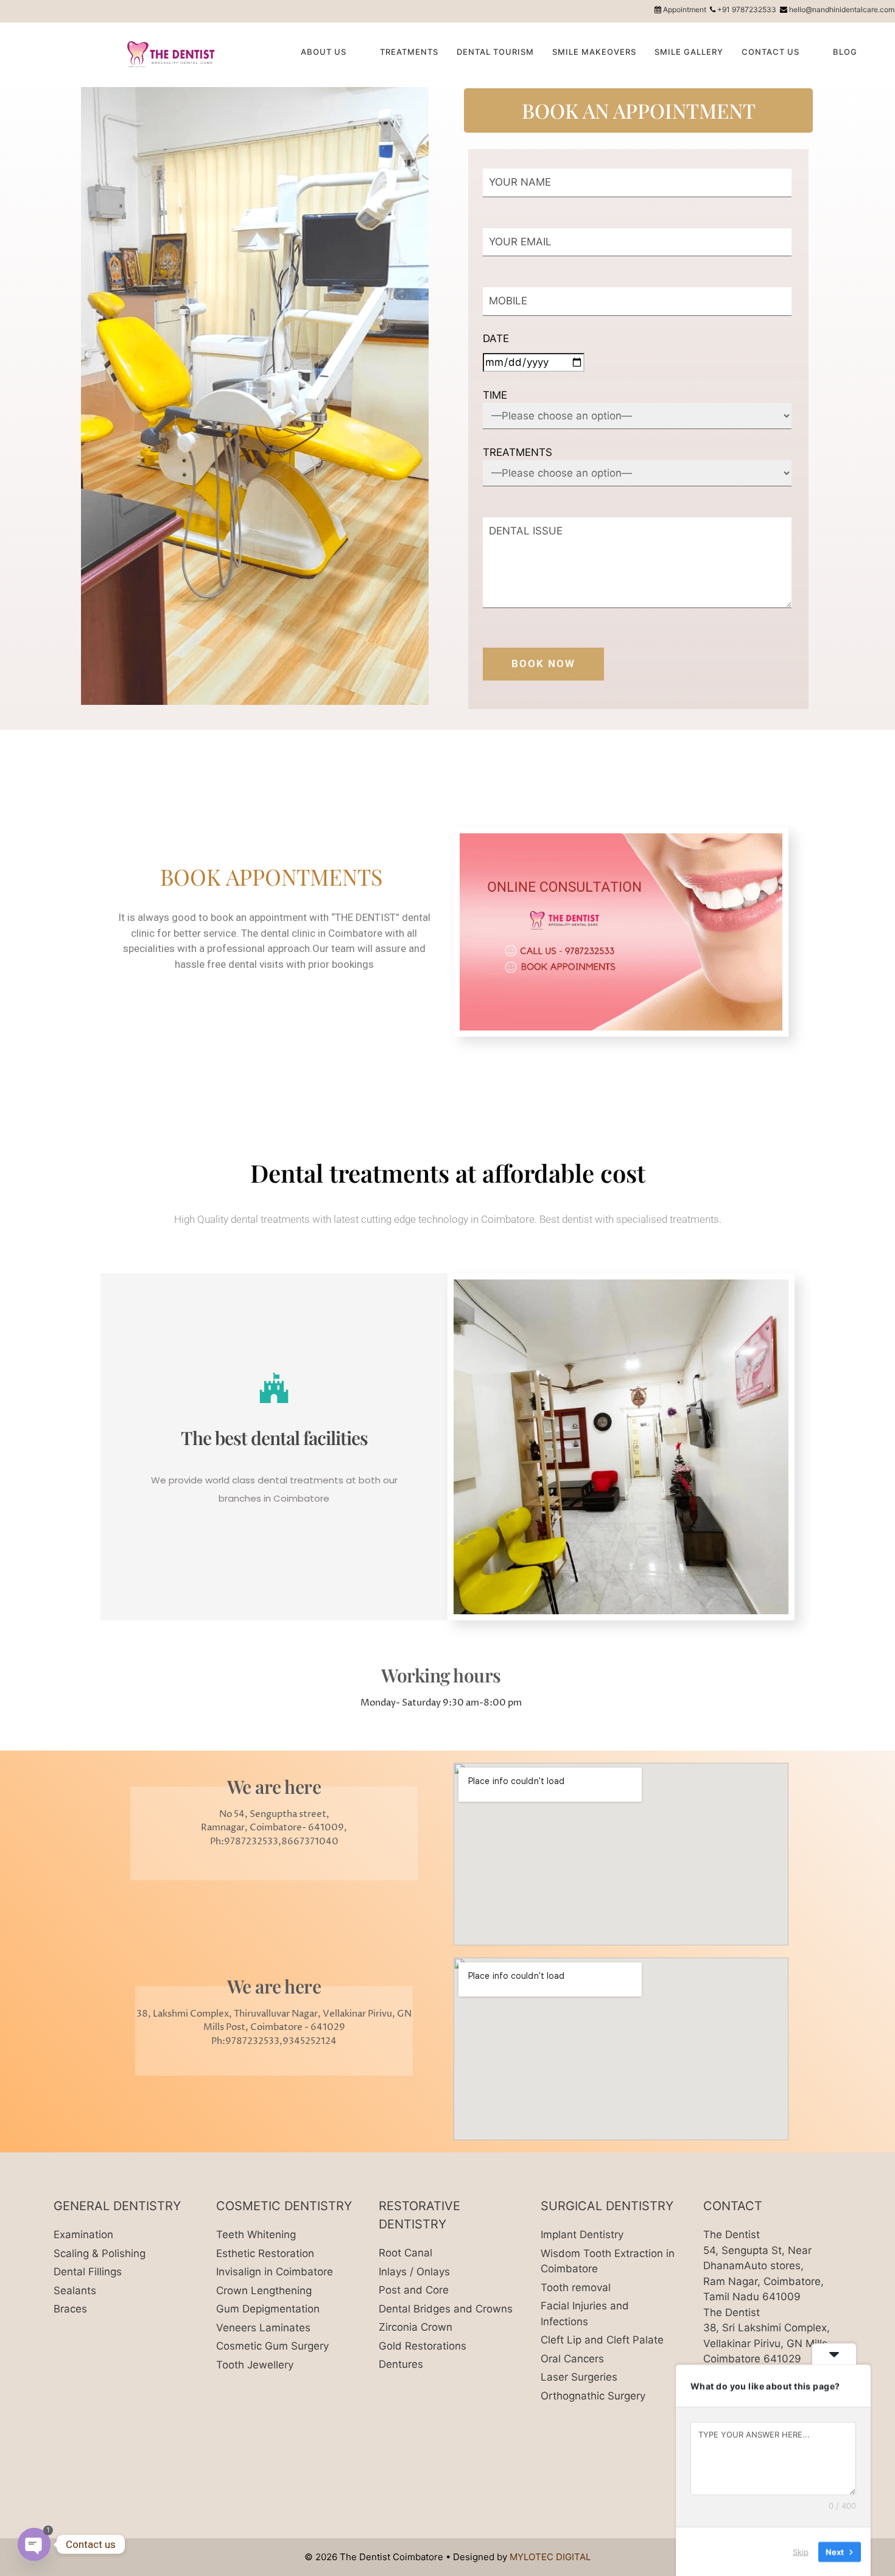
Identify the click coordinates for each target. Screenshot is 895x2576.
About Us (324, 52)
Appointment (685, 9)
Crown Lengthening (264, 2291)
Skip (801, 2551)
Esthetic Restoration (265, 2253)
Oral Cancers (572, 2359)
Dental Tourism (495, 52)
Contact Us (770, 52)
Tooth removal (576, 2287)
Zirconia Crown (416, 2327)
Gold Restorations (423, 2346)
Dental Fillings (88, 2272)
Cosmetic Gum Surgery (272, 2346)
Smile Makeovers (594, 52)
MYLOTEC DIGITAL (550, 2557)
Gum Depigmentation (268, 2309)
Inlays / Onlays (414, 2272)
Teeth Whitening (256, 2235)
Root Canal (405, 2253)
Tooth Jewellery (255, 2365)
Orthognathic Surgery (593, 2396)
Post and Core (414, 2290)
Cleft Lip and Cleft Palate (602, 2340)
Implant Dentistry (582, 2235)
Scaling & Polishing (100, 2253)
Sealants (75, 2291)
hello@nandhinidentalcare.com (842, 9)
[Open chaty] (34, 2544)
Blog (845, 52)
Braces (70, 2309)
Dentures (401, 2364)
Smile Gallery (689, 52)
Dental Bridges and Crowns (446, 2309)
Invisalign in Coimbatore (275, 2272)
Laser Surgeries (579, 2377)
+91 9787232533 (747, 9)
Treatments (409, 52)
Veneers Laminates (263, 2328)
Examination (83, 2235)
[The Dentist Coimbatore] (175, 53)
